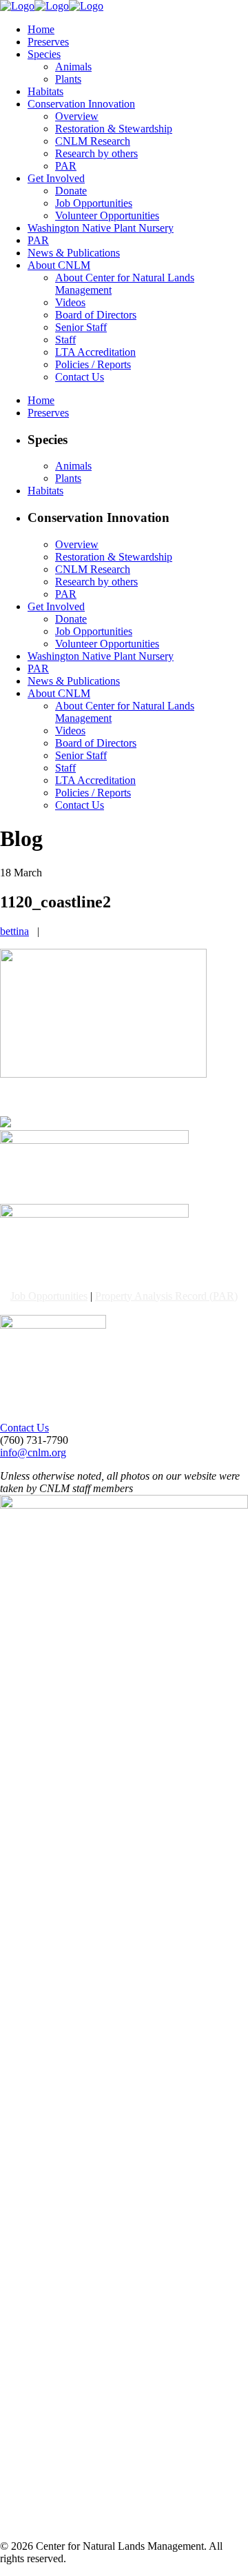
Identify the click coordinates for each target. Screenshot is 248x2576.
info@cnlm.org (33, 1452)
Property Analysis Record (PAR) (166, 1296)
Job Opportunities (49, 1296)
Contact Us (24, 1428)
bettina (14, 931)
